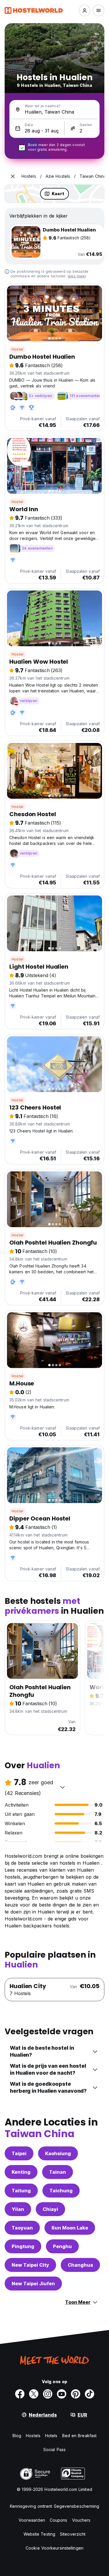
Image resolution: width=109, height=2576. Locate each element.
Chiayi (50, 2209)
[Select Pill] (85, 10)
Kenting (21, 2172)
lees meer (77, 276)
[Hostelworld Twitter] (34, 2394)
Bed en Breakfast (79, 2436)
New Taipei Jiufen (33, 2284)
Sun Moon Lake (70, 2228)
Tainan (58, 2172)
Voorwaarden (32, 2520)
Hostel (17, 349)
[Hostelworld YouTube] (62, 2394)
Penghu (62, 2246)
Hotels (51, 2436)
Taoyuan (22, 2228)
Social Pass (54, 2450)
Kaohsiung (58, 2153)
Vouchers (81, 2520)
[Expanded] (13, 176)
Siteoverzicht (73, 2534)
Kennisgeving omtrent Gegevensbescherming (55, 2506)
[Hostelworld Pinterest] (76, 2394)
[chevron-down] (62, 1787)
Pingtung (23, 2246)
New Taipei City (30, 2265)
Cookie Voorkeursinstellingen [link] (54, 2548)
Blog (17, 2436)
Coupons (59, 2520)
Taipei (19, 2153)
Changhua (80, 2265)
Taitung (21, 2191)
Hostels (33, 2436)
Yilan (18, 2209)
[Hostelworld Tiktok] (90, 2394)
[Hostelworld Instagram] (48, 2394)
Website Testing (40, 2534)
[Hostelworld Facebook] (20, 2394)
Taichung (61, 2191)
